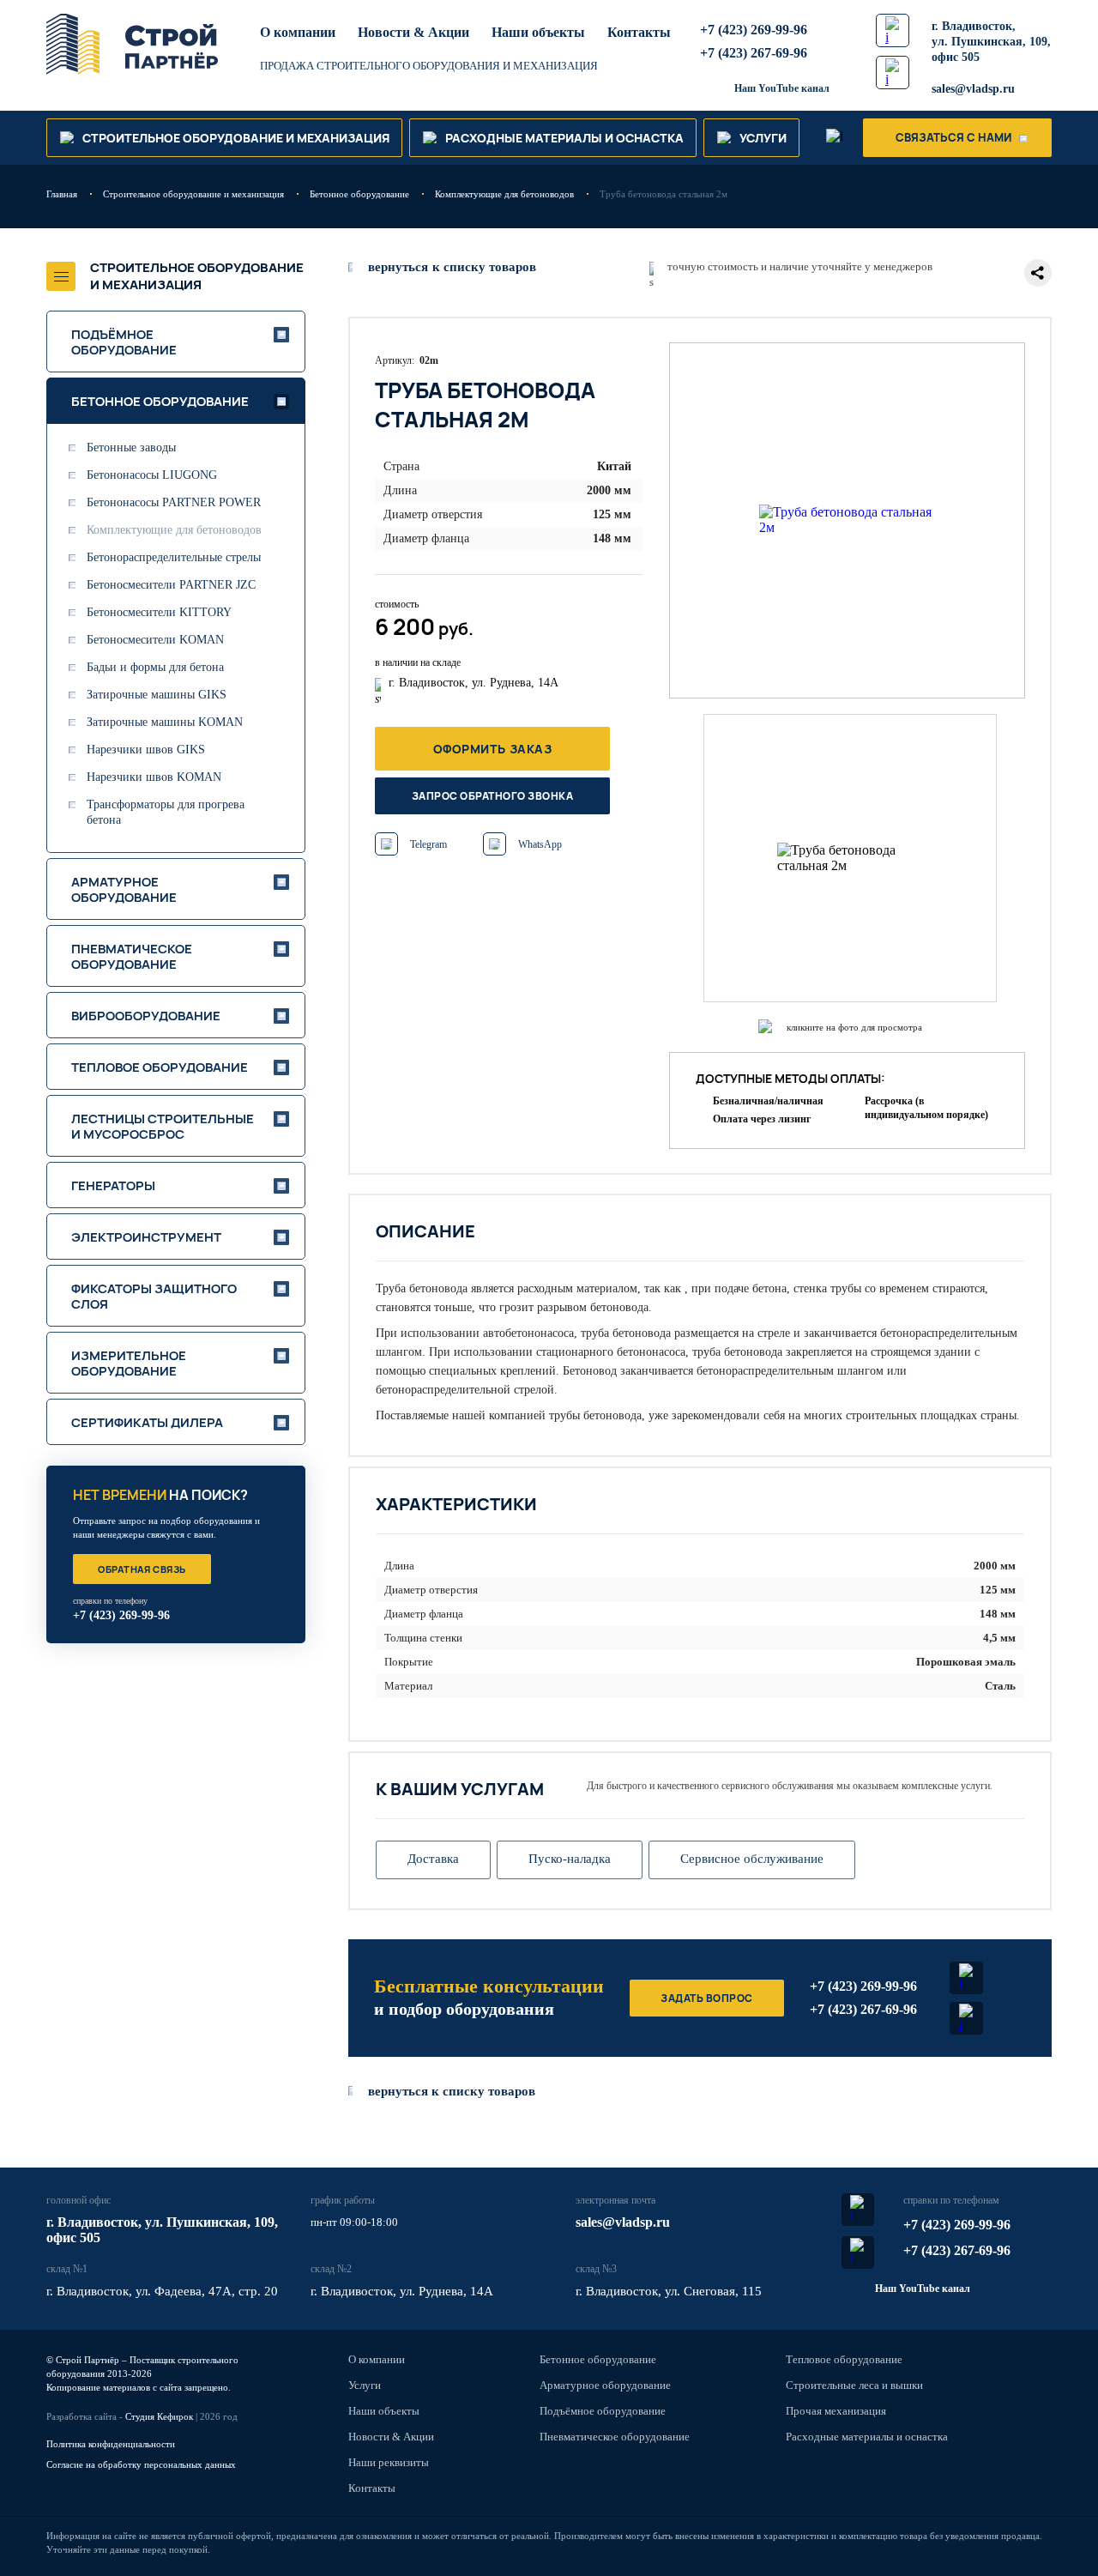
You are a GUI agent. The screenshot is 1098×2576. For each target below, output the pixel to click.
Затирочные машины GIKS (157, 695)
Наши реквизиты (389, 2462)
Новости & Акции (413, 32)
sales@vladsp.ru (973, 89)
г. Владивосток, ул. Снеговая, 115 (669, 2291)
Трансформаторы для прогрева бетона (166, 812)
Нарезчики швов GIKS (146, 750)
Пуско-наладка (570, 1859)
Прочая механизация (836, 2411)
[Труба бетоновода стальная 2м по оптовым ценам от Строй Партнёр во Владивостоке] (847, 520)
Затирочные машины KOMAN (165, 722)
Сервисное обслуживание (752, 1859)
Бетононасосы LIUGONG (152, 475)
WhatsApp (540, 844)
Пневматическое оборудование (615, 2437)
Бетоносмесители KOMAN (155, 640)
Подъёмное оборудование (603, 2411)
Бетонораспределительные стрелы (174, 557)
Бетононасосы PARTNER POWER (174, 502)
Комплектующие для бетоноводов (174, 530)
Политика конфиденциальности (111, 2444)
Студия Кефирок (159, 2416)
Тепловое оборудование (844, 2359)
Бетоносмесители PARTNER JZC (171, 585)
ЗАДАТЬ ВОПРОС (706, 1998)
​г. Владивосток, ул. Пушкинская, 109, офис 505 (991, 42)
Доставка (433, 1859)
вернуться (452, 267)
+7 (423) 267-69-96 (754, 53)
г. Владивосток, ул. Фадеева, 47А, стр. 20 (162, 2291)
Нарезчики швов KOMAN (154, 777)
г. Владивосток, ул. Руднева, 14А (402, 2291)
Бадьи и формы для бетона (155, 667)
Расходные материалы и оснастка (867, 2437)
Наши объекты (538, 32)
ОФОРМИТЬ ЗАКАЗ (493, 749)
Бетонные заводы (131, 447)
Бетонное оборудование (598, 2359)
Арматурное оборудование (605, 2385)
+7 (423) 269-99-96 (754, 30)
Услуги (365, 2385)
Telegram (428, 844)
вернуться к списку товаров (452, 2091)
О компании (298, 32)
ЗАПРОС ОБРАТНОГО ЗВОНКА (492, 796)
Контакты (639, 32)
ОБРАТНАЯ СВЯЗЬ (142, 1569)
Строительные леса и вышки (854, 2385)
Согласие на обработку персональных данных (141, 2464)
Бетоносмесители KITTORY (159, 612)
